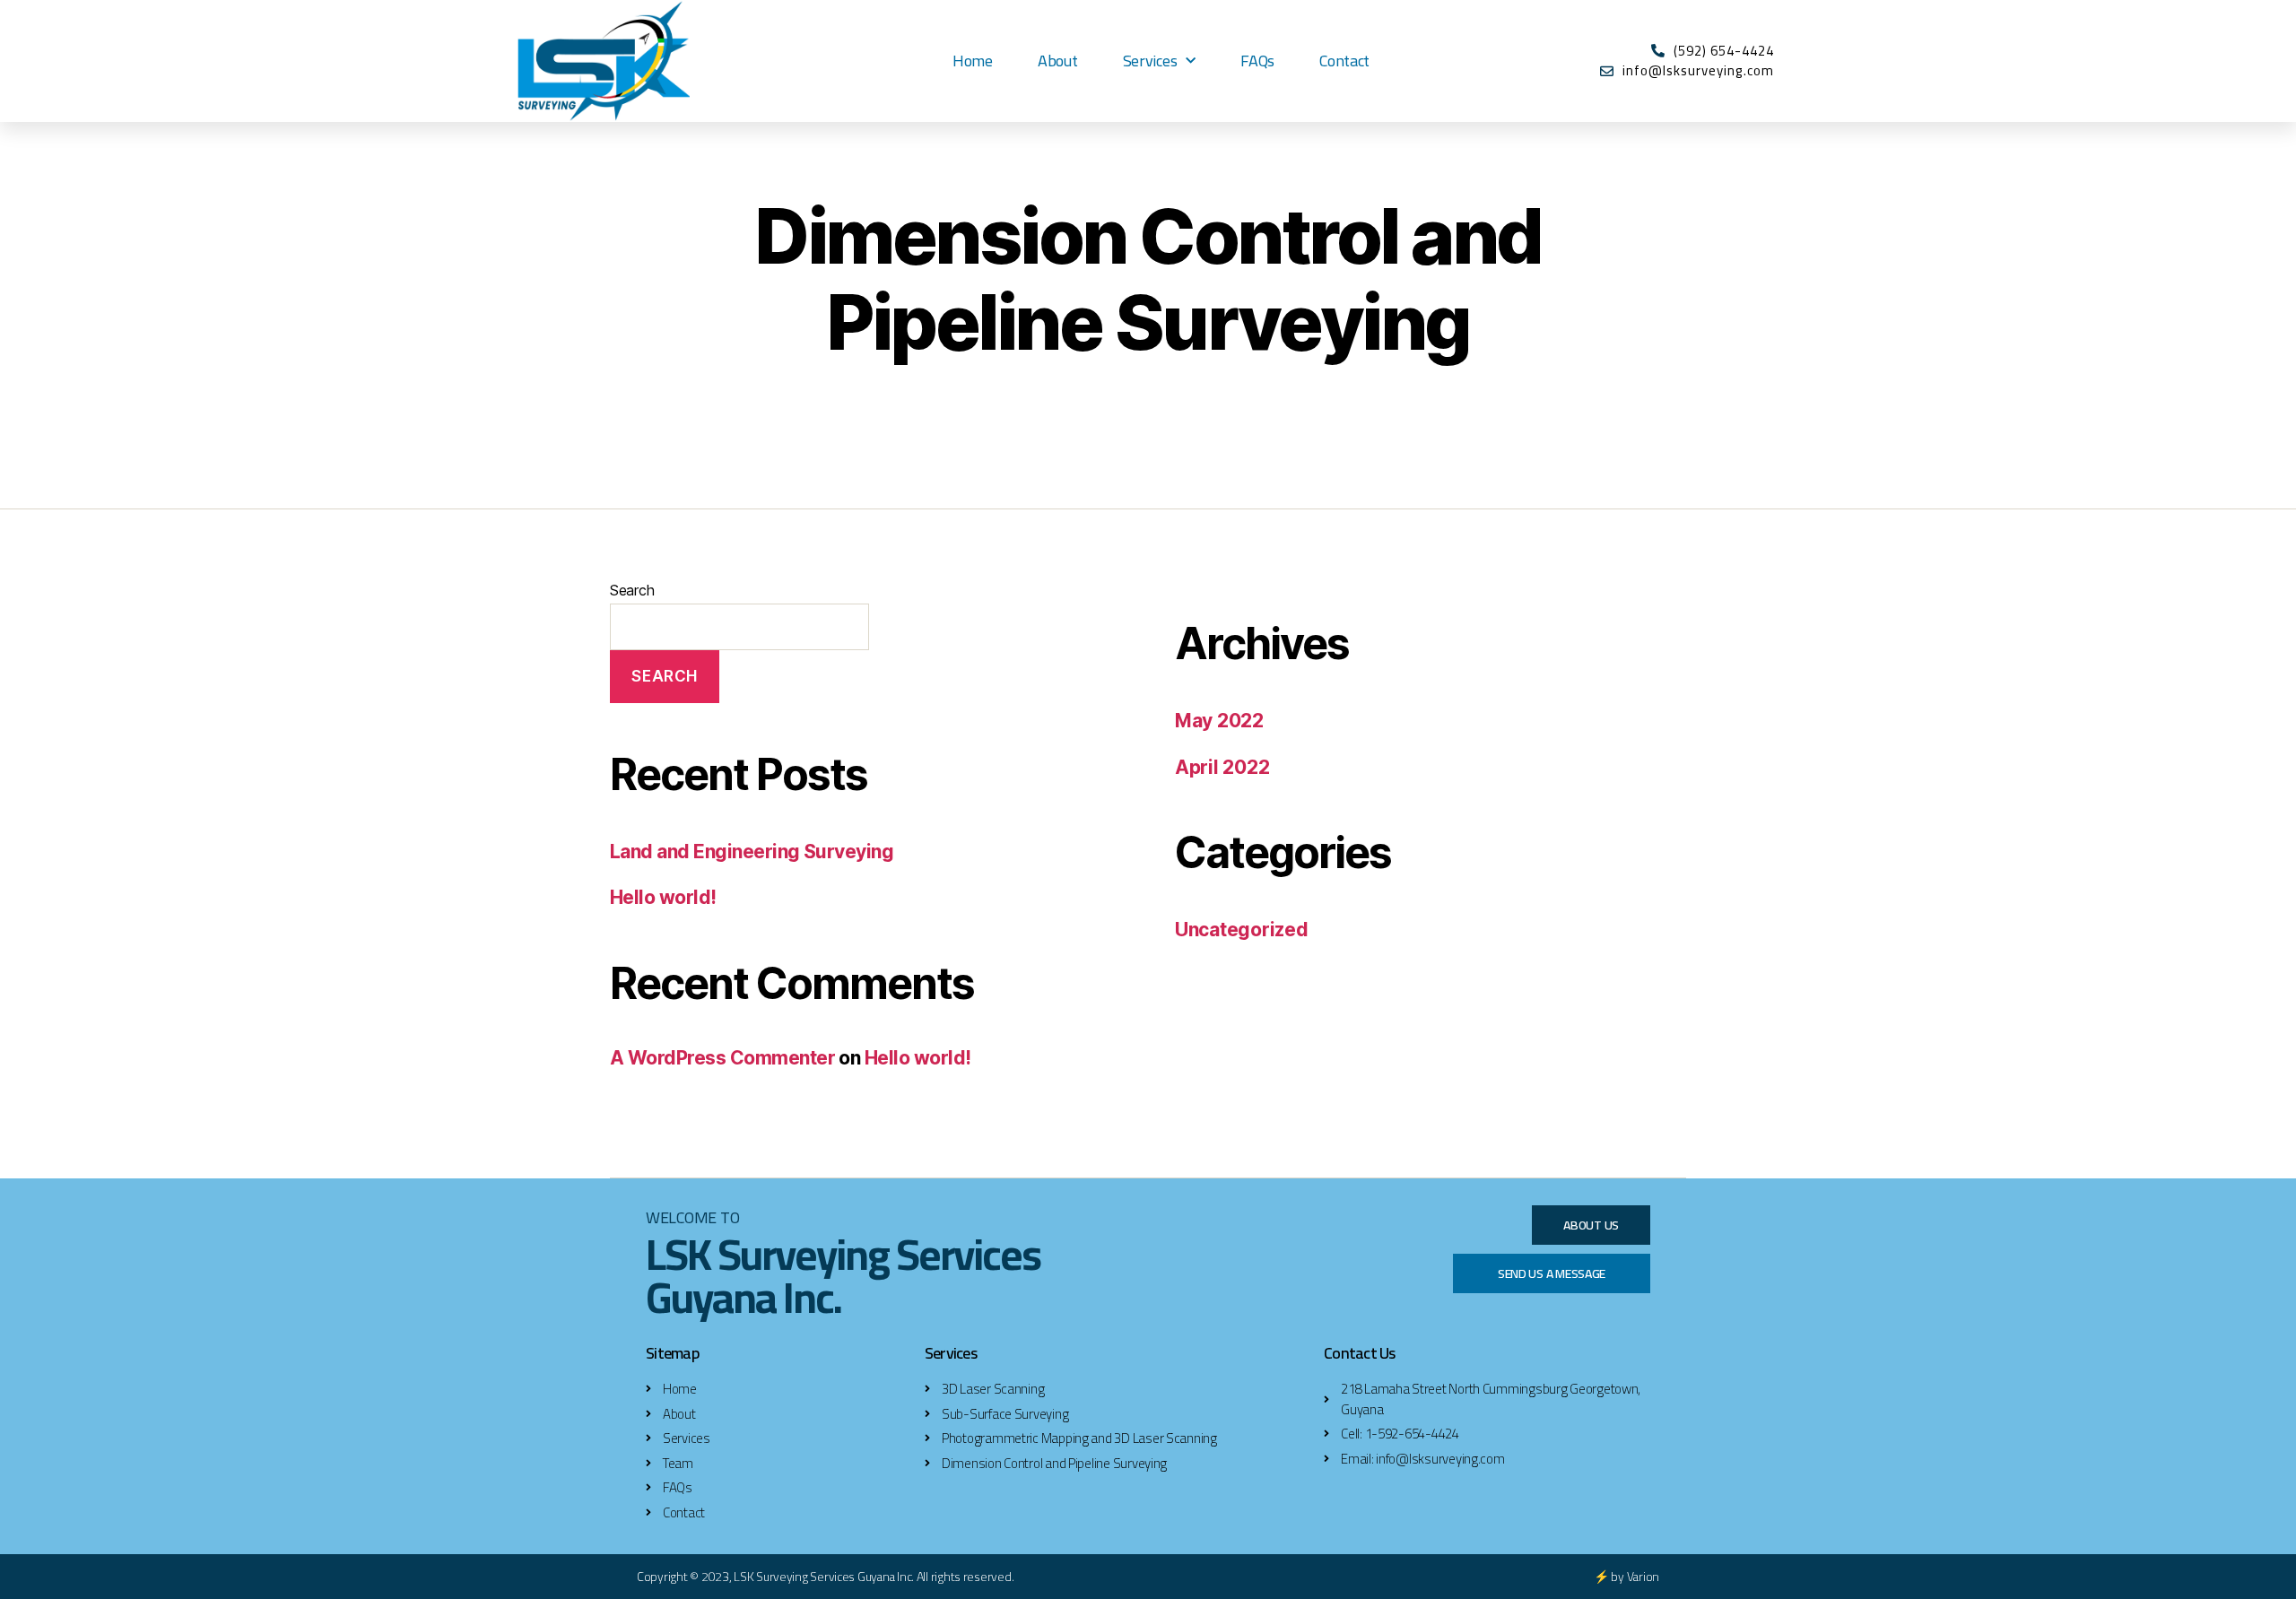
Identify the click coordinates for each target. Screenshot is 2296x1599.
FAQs (1257, 61)
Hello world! (663, 897)
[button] (1591, 1225)
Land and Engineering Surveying (752, 852)
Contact (1344, 61)
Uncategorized (1242, 930)
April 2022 (1222, 767)
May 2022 (1219, 721)
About (1058, 61)
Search (632, 590)
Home (973, 61)
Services (1150, 61)
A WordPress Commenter (722, 1058)
